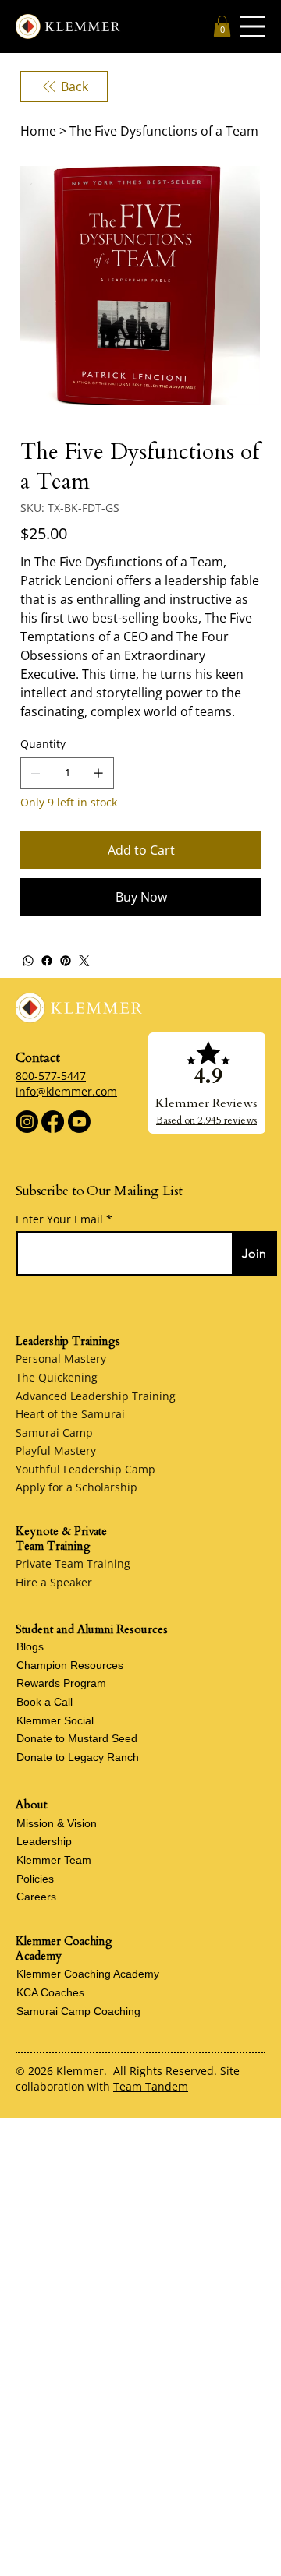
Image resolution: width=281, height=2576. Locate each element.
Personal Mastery (61, 1359)
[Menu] (252, 26)
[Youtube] (79, 1122)
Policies (35, 1879)
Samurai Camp (54, 1433)
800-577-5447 (51, 1076)
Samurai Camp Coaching (78, 2011)
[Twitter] (84, 961)
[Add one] (98, 773)
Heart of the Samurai (70, 1414)
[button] (222, 26)
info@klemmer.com (66, 1091)
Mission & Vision (57, 1823)
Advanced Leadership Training (96, 1396)
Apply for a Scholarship (76, 1487)
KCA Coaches (50, 1992)
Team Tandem (151, 2086)
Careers (36, 1897)
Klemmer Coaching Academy (88, 1974)
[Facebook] (47, 961)
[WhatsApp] (28, 961)
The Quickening (57, 1377)
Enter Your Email (59, 1219)
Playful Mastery (56, 1450)
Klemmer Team (54, 1860)
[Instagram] (27, 1122)
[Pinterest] (66, 961)
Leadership (44, 1841)
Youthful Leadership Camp (85, 1469)
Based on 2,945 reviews (206, 1120)
